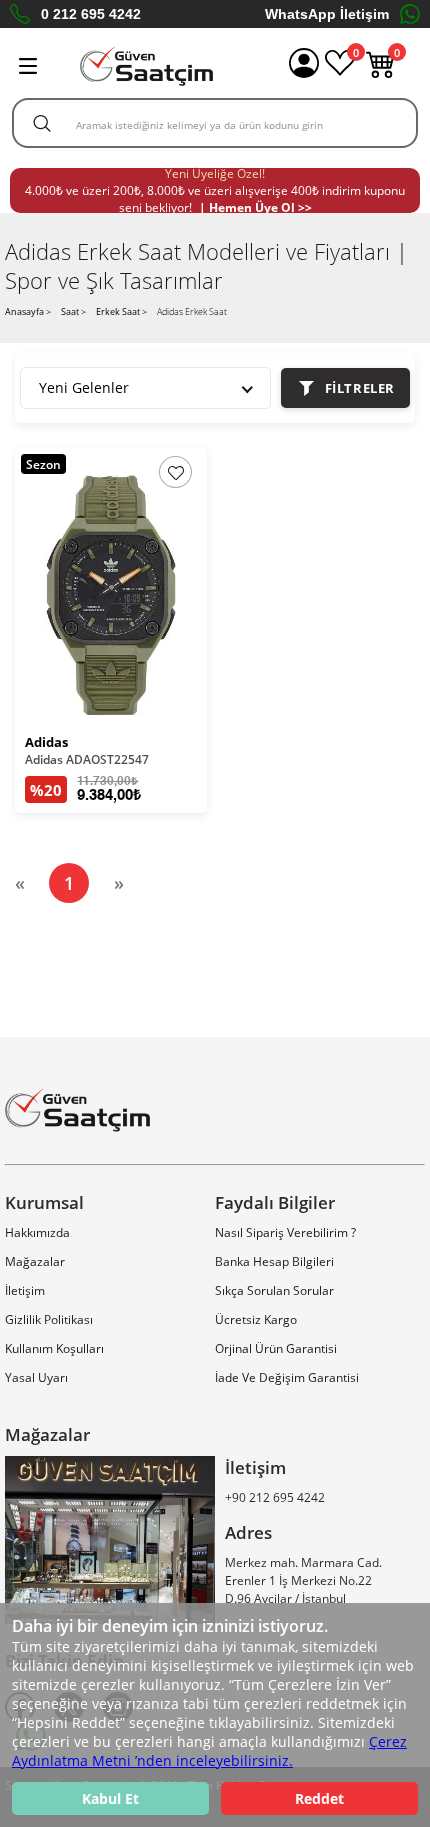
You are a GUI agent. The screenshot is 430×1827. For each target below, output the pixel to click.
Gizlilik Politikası (49, 1319)
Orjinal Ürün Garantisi (276, 1348)
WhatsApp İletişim (327, 14)
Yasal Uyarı (36, 1377)
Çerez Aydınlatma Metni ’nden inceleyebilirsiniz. (209, 1751)
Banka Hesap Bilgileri (274, 1261)
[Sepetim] (381, 73)
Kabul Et (110, 1798)
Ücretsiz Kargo (256, 1319)
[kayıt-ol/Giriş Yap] (304, 66)
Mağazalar (35, 1261)
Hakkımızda (37, 1232)
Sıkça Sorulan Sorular (274, 1290)
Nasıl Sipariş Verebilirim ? (285, 1232)
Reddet (319, 1798)
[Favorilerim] (340, 73)
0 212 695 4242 (91, 14)
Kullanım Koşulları (54, 1348)
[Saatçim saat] (146, 66)
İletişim (25, 1290)
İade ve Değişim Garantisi (287, 1377)
